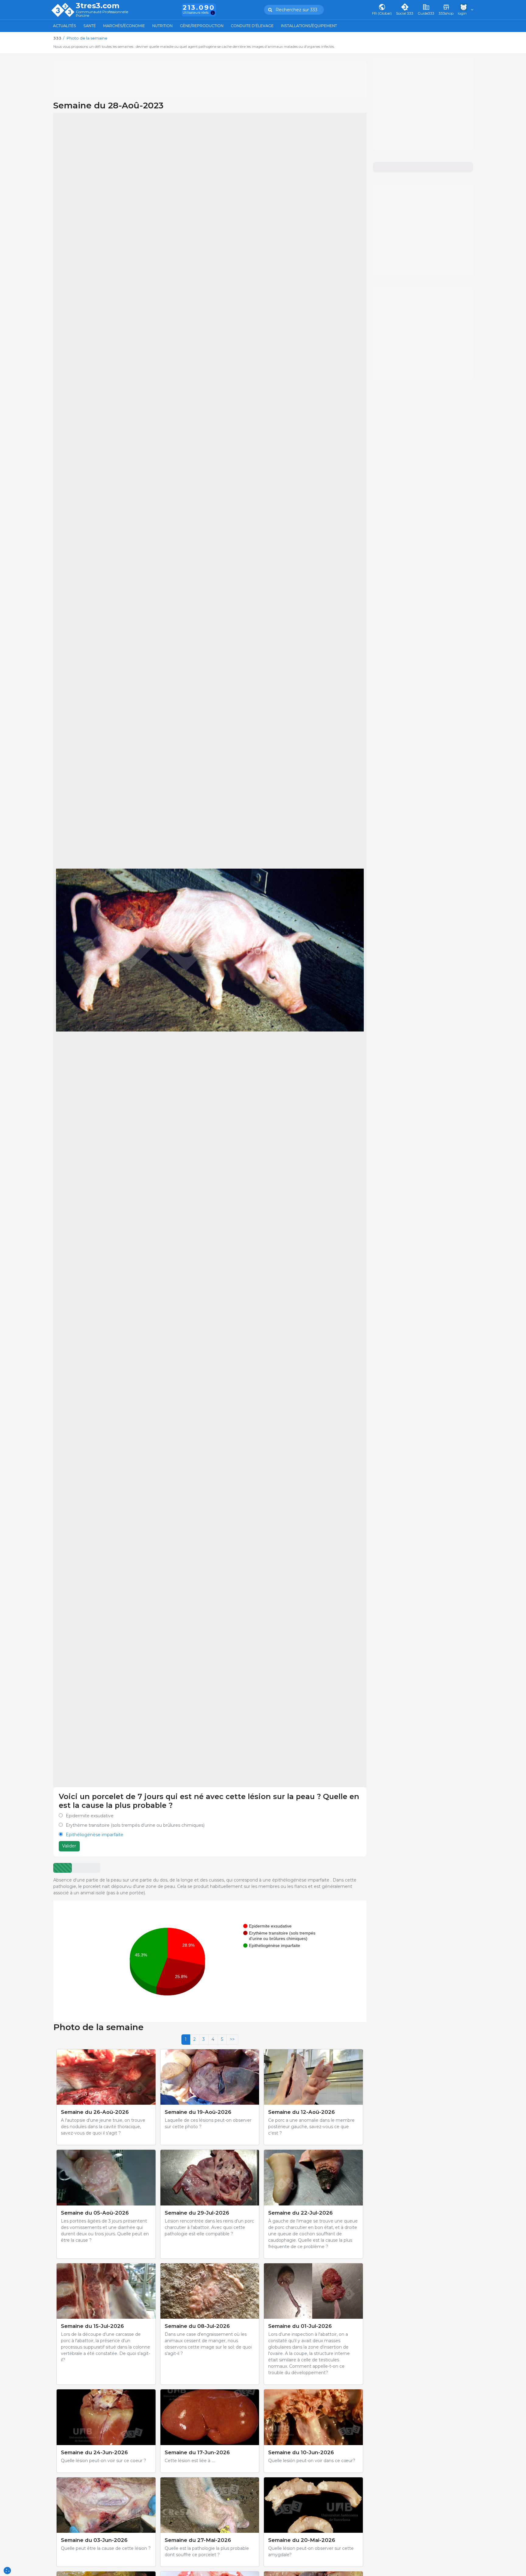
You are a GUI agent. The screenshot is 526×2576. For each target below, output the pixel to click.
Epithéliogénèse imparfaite (95, 1835)
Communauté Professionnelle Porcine (102, 14)
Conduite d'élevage (252, 26)
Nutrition (162, 26)
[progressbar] (63, 1868)
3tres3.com (98, 6)
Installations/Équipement (309, 26)
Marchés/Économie (124, 26)
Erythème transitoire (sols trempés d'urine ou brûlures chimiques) (135, 1825)
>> (232, 2039)
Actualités (65, 26)
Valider (69, 1846)
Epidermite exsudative (90, 1816)
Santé (90, 26)
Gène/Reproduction (202, 26)
